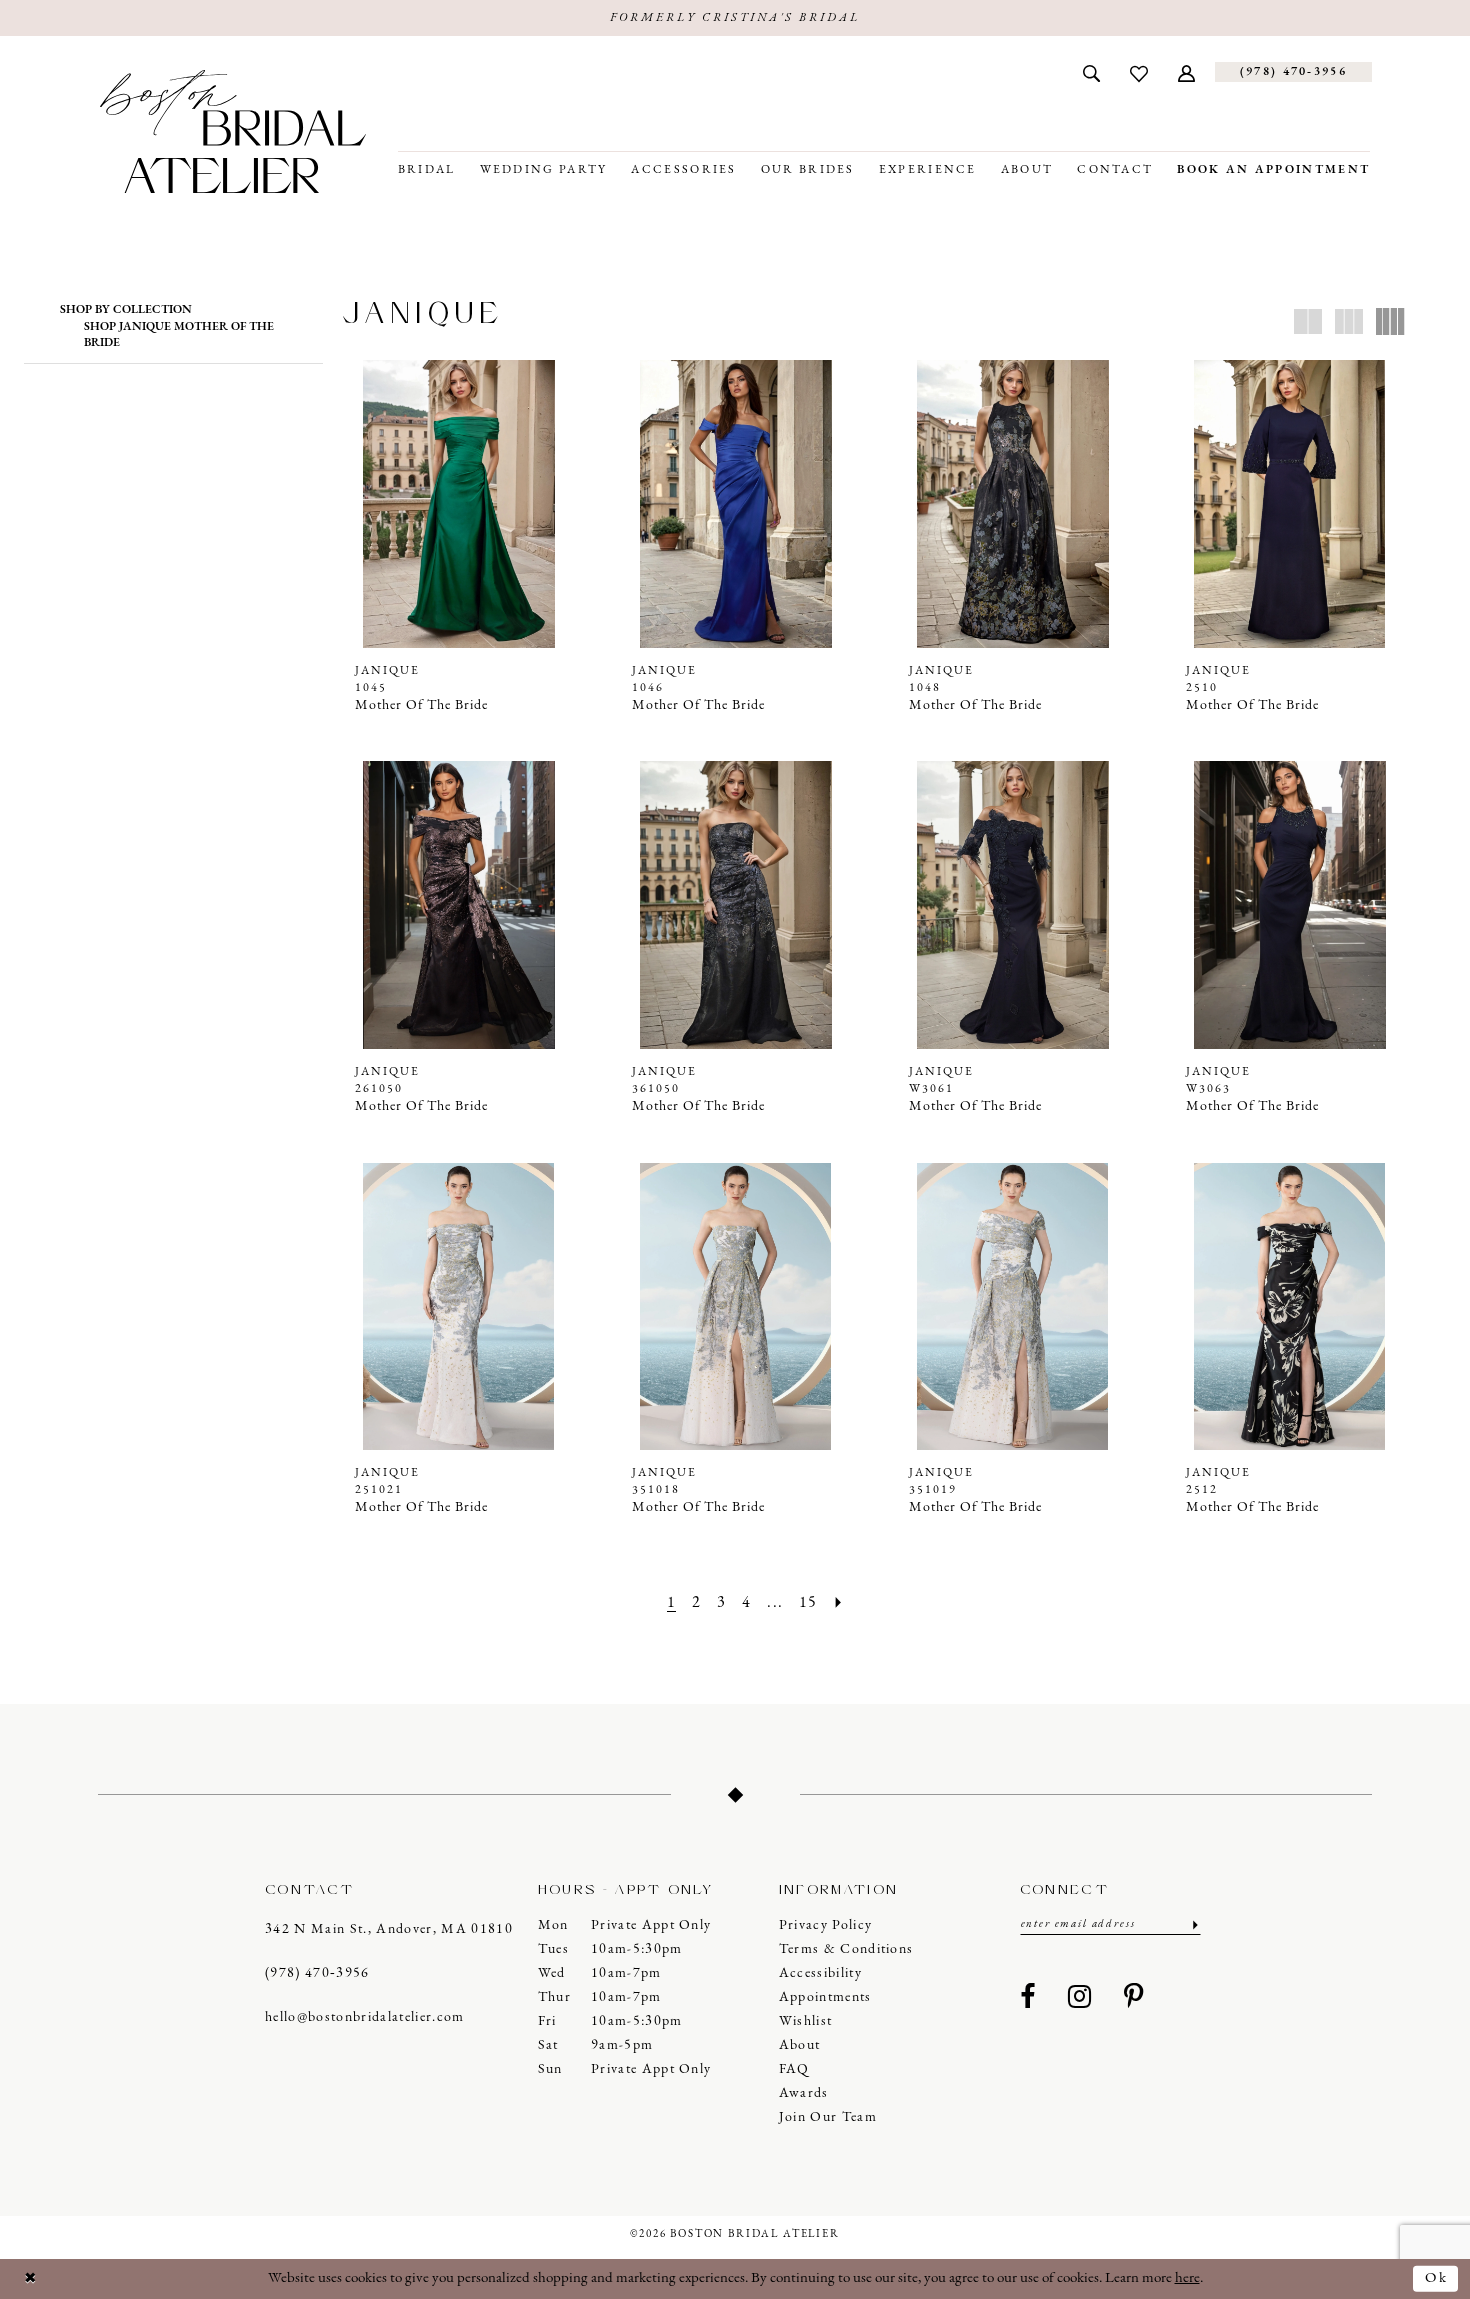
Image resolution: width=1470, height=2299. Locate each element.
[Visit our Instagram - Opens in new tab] (1080, 1998)
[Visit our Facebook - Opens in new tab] (1028, 1998)
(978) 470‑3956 (317, 1973)
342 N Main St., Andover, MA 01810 (389, 1929)
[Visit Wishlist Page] (1139, 72)
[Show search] (1091, 72)
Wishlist (806, 2021)
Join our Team (828, 2117)
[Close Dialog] (31, 2278)
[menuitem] (1091, 72)
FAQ (794, 2069)
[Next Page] (839, 1603)
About (800, 2045)
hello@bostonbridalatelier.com (365, 2017)
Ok (1436, 2277)
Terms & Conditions (846, 1949)
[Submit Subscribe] (1193, 1924)
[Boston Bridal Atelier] (233, 131)
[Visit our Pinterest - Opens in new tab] (1134, 1998)
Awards (804, 2093)
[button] (1186, 72)
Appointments (825, 1997)
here (1187, 2278)
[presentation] (458, 503)
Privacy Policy (826, 1925)
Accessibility (820, 1973)
